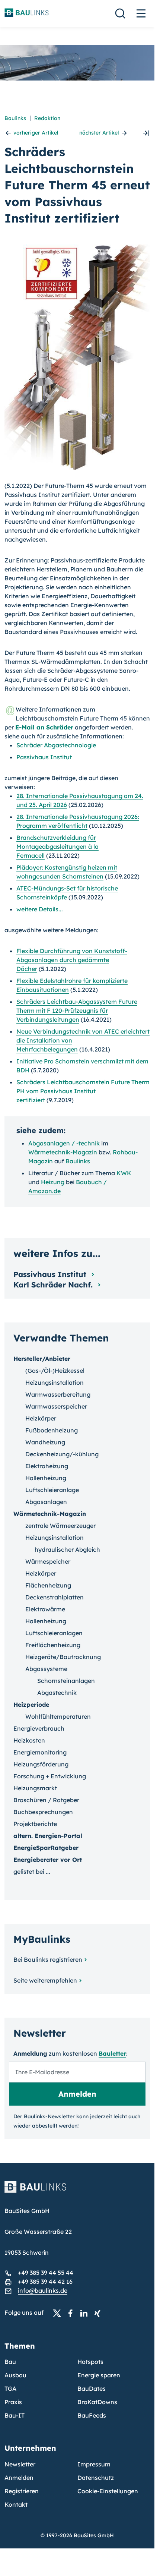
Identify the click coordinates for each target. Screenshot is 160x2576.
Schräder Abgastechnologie (56, 745)
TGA (10, 2389)
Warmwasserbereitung (58, 1394)
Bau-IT (15, 2415)
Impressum (94, 2464)
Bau (10, 2362)
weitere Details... (40, 909)
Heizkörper (41, 1418)
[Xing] (99, 2313)
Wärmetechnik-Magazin (63, 1152)
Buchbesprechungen (43, 1812)
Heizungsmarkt (35, 1788)
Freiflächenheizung (53, 1645)
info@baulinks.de (43, 2290)
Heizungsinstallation (55, 1382)
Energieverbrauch (39, 1728)
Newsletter (20, 2464)
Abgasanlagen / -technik (64, 1143)
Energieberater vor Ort (48, 1860)
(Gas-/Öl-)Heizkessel (55, 1371)
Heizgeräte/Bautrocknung (63, 1657)
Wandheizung (45, 1442)
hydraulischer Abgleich (67, 1549)
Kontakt (16, 2504)
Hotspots (90, 2362)
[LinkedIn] (86, 2313)
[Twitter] (59, 2313)
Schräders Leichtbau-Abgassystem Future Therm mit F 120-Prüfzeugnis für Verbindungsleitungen (77, 1010)
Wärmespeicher (48, 1561)
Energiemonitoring (40, 1752)
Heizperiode (31, 1705)
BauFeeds (92, 2415)
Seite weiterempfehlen (45, 1980)
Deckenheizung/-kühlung (62, 1454)
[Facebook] (73, 2313)
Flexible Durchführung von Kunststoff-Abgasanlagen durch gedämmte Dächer (72, 960)
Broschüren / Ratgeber (46, 1800)
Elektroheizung (47, 1466)
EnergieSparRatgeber (46, 1848)
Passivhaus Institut (44, 757)
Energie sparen (99, 2375)
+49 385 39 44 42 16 (45, 2282)
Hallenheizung (46, 1478)
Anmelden (19, 2478)
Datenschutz (96, 2478)
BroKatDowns (97, 2402)
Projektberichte (35, 1824)
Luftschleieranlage (52, 1490)
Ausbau (15, 2375)
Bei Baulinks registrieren (48, 1959)
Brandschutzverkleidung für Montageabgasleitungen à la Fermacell (57, 846)
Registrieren (22, 2491)
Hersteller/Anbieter (42, 1359)
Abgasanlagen (46, 1502)
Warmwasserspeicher (56, 1406)
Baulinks (15, 118)
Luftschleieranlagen (54, 1633)
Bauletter (112, 2053)
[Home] (77, 2191)
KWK (124, 1173)
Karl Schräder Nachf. (54, 1285)
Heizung (53, 1182)
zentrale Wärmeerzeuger (60, 1526)
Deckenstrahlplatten (55, 1597)
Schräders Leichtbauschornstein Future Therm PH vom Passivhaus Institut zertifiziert (83, 1091)
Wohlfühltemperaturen (58, 1716)
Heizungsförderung (41, 1764)
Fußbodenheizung (52, 1430)
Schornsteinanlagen (66, 1681)
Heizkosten (29, 1740)
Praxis (13, 2402)
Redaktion (47, 118)
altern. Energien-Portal (48, 1836)
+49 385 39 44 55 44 (46, 2273)
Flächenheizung (48, 1585)
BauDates (92, 2389)
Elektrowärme (45, 1609)
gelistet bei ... (32, 1872)
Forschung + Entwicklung (50, 1776)
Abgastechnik (57, 1693)
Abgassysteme (46, 1669)
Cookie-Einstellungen (108, 2491)
